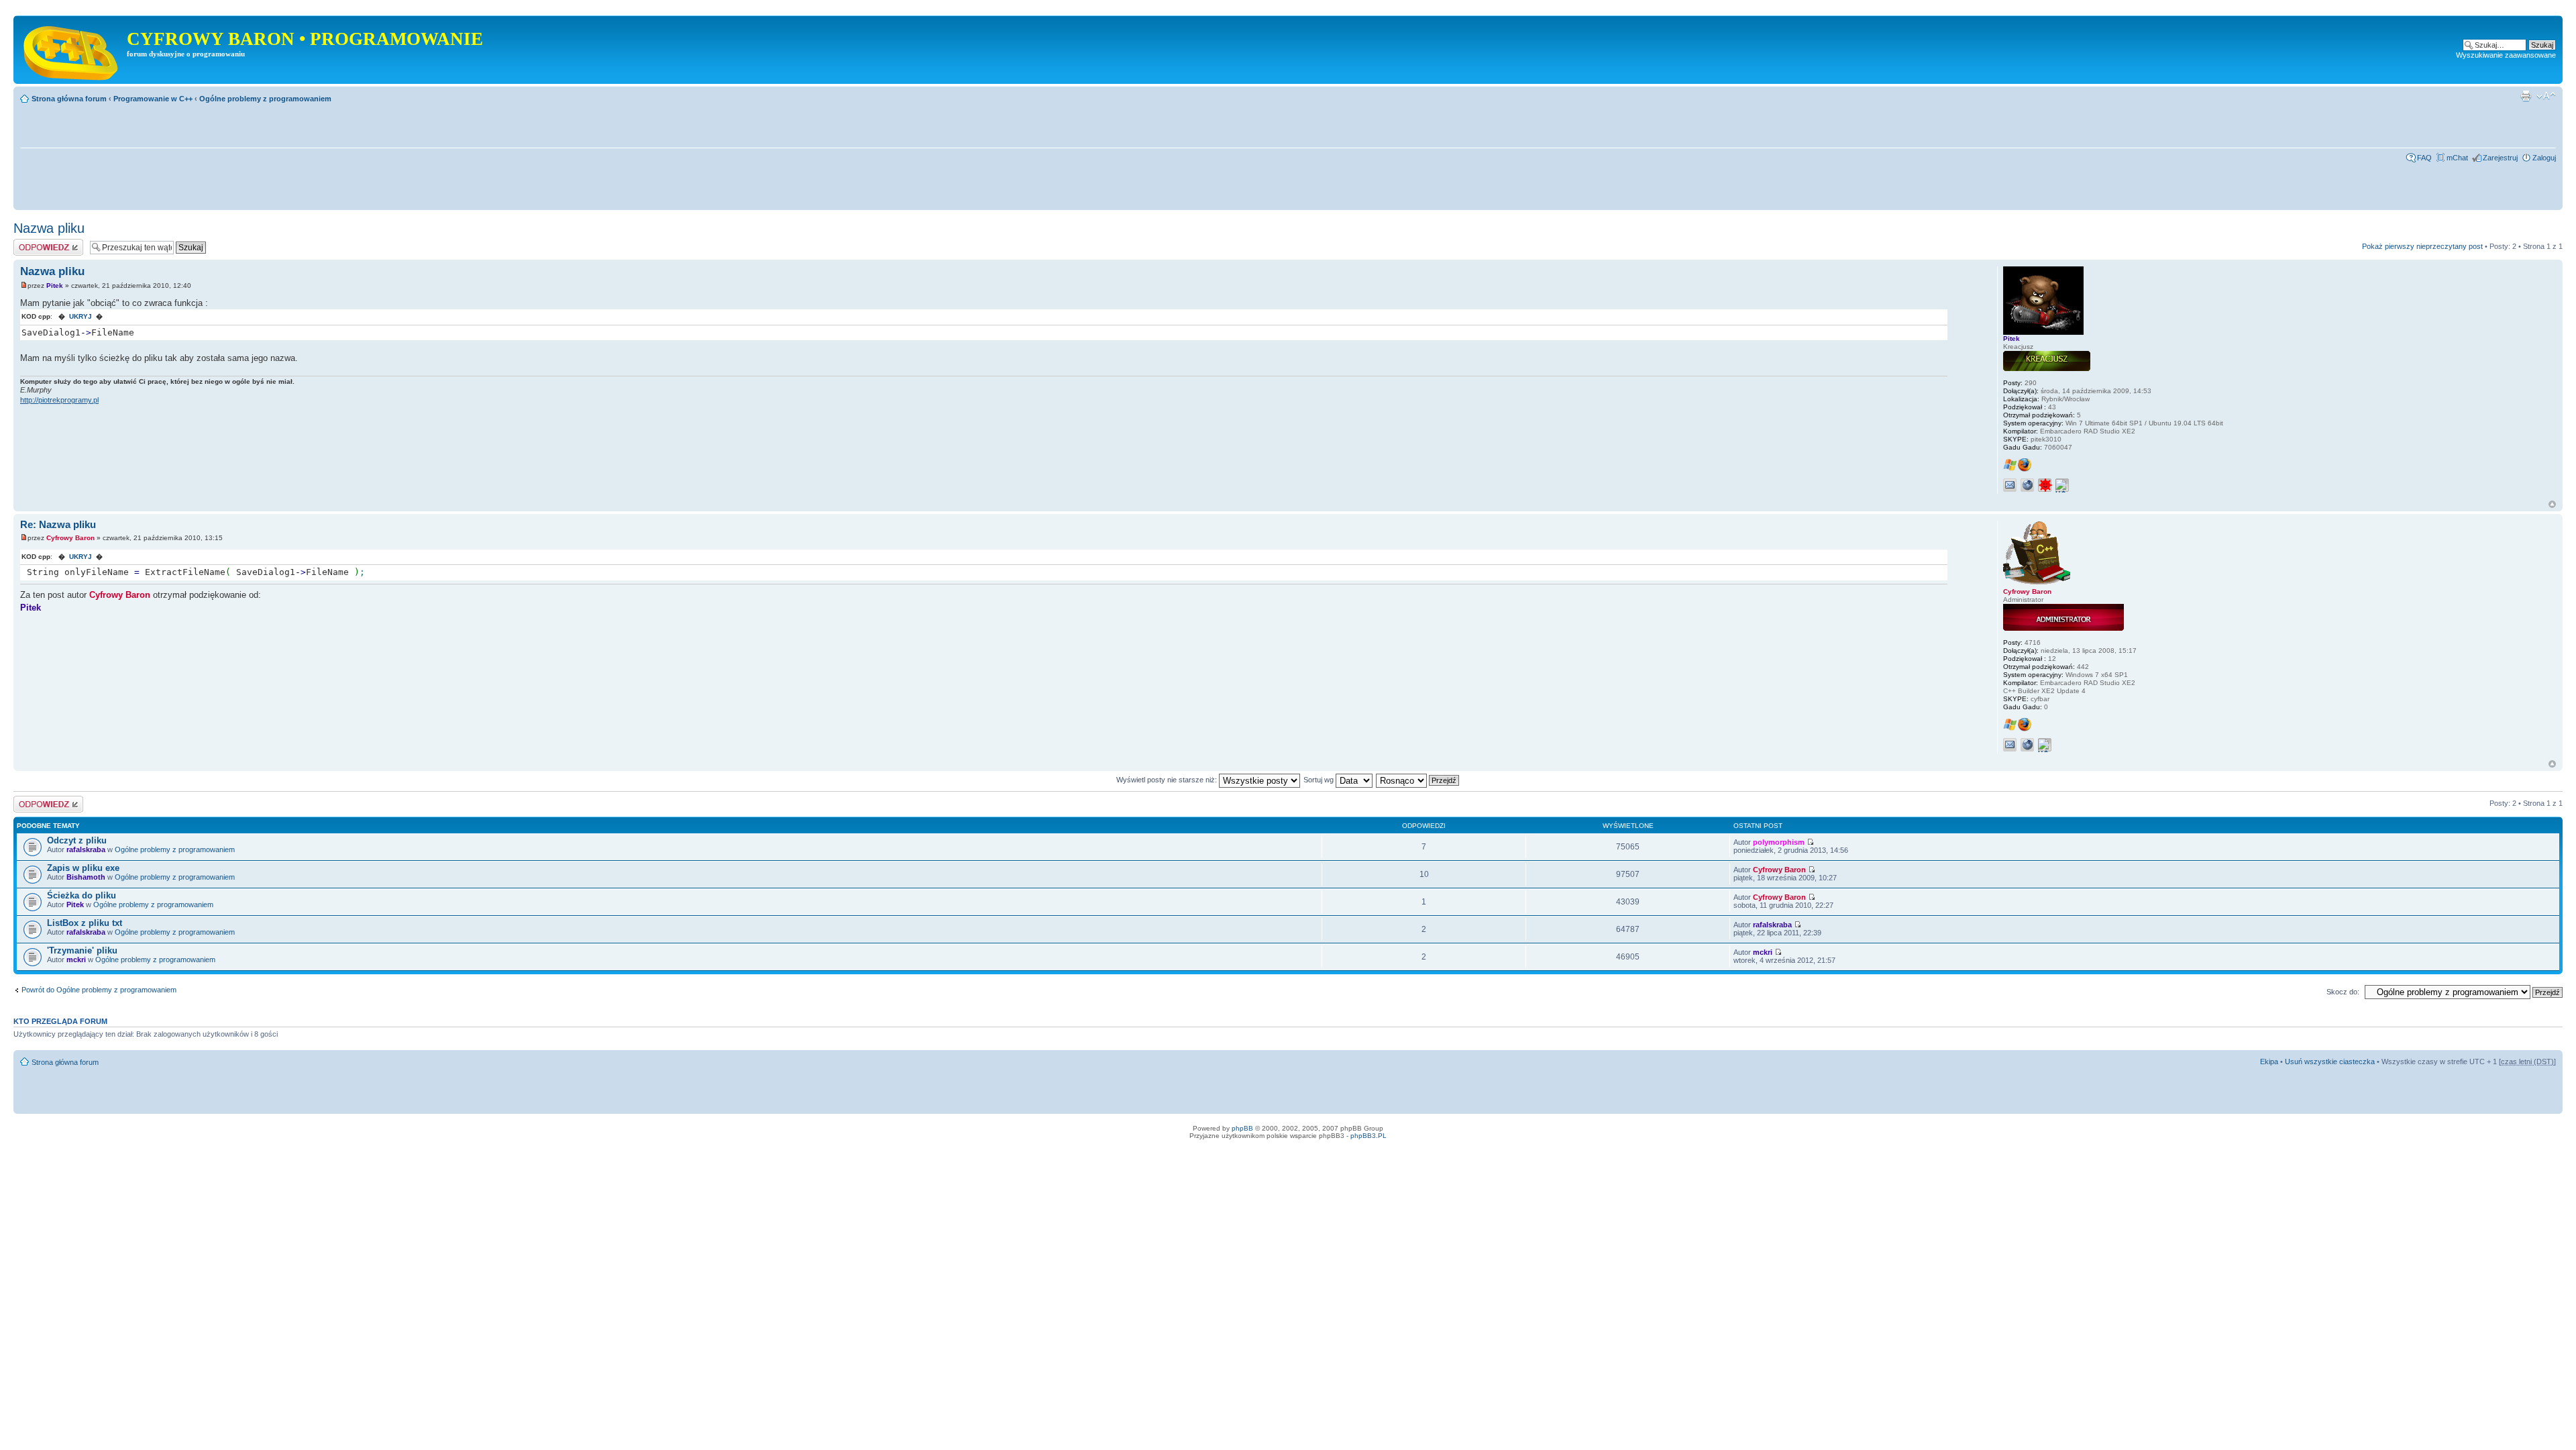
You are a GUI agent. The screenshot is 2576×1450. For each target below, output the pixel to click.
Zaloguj (2544, 158)
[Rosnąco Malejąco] (1418, 780)
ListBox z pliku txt (85, 923)
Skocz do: (2343, 992)
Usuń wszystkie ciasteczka (2330, 1061)
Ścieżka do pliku (82, 895)
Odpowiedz (32, 243)
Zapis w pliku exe (83, 868)
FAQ (2424, 158)
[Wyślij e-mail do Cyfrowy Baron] (2010, 745)
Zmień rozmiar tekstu (2546, 96)
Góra (2552, 504)
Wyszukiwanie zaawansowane (2506, 55)
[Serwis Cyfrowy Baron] (72, 50)
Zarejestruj (2500, 158)
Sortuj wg (1320, 780)
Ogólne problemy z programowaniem (265, 99)
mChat (2457, 158)
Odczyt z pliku (77, 840)
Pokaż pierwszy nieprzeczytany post (2422, 246)
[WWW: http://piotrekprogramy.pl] (2027, 485)
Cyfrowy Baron (70, 538)
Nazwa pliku (49, 228)
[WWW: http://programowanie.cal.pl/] (2027, 745)
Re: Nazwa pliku (58, 524)
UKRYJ (80, 316)
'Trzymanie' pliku (82, 950)
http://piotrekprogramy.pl (59, 400)
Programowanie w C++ (153, 99)
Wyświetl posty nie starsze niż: (1168, 780)
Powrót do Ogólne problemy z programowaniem (99, 990)
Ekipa (2269, 1061)
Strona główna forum (69, 99)
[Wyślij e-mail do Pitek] (2010, 485)
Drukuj (2526, 96)
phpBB (1242, 1128)
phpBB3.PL (1368, 1136)
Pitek (55, 286)
